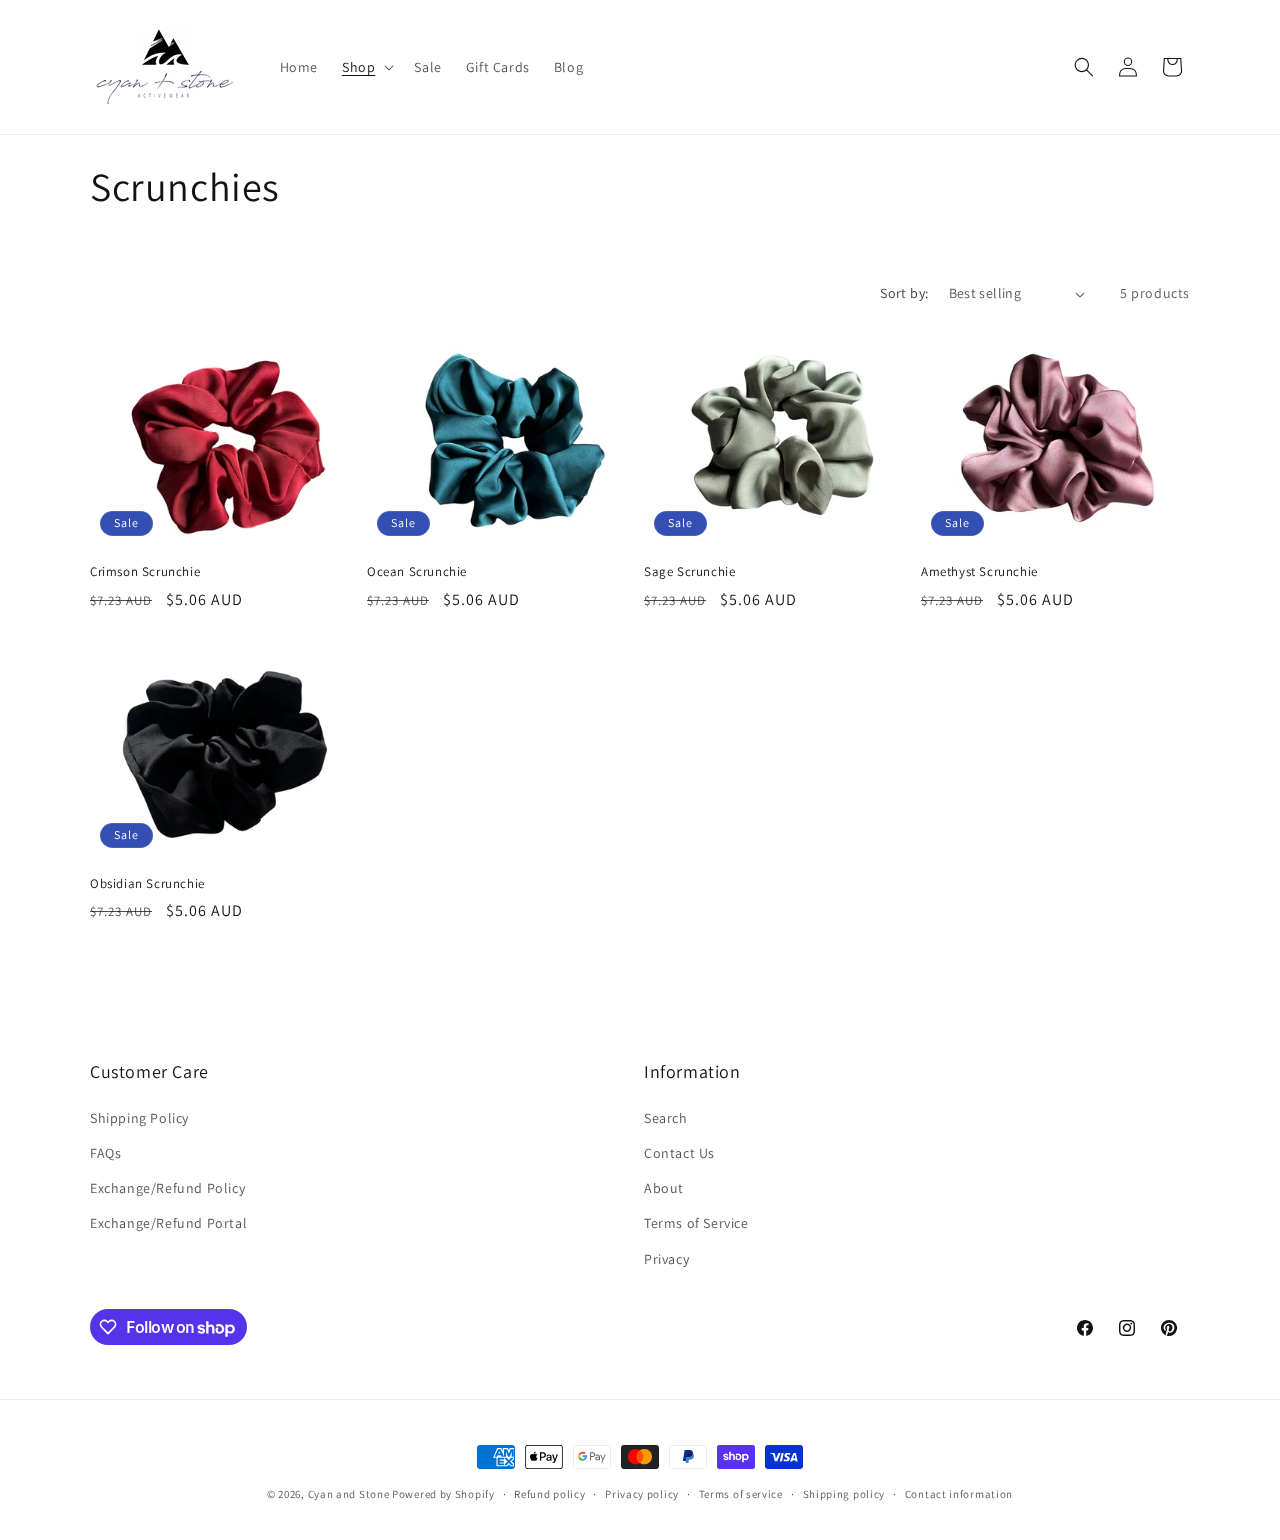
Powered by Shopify (443, 1494)
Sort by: (904, 293)
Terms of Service (696, 1223)
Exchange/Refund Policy (167, 1188)
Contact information (959, 1494)
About (664, 1188)
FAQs (105, 1153)
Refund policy (549, 1494)
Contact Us (679, 1153)
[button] (366, 67)
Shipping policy (844, 1494)
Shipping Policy (139, 1118)
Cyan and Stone (349, 1494)
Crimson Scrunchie (145, 572)
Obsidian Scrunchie (147, 884)
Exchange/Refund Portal (168, 1223)
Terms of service (741, 1494)
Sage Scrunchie (689, 572)
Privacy (666, 1259)
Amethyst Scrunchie (979, 572)
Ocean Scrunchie (417, 572)
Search (666, 1118)
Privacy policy (642, 1494)
